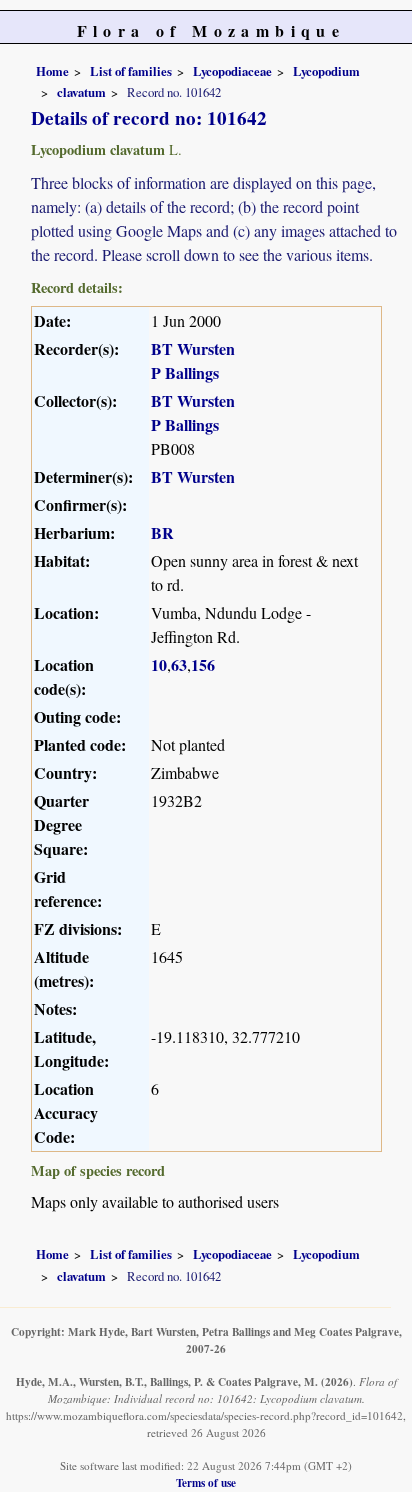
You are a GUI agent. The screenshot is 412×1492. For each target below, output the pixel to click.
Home (52, 71)
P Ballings (185, 372)
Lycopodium (326, 71)
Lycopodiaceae (232, 71)
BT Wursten (193, 348)
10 (159, 664)
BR (162, 532)
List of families (131, 71)
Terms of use (206, 1482)
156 (203, 664)
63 (179, 664)
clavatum (81, 92)
